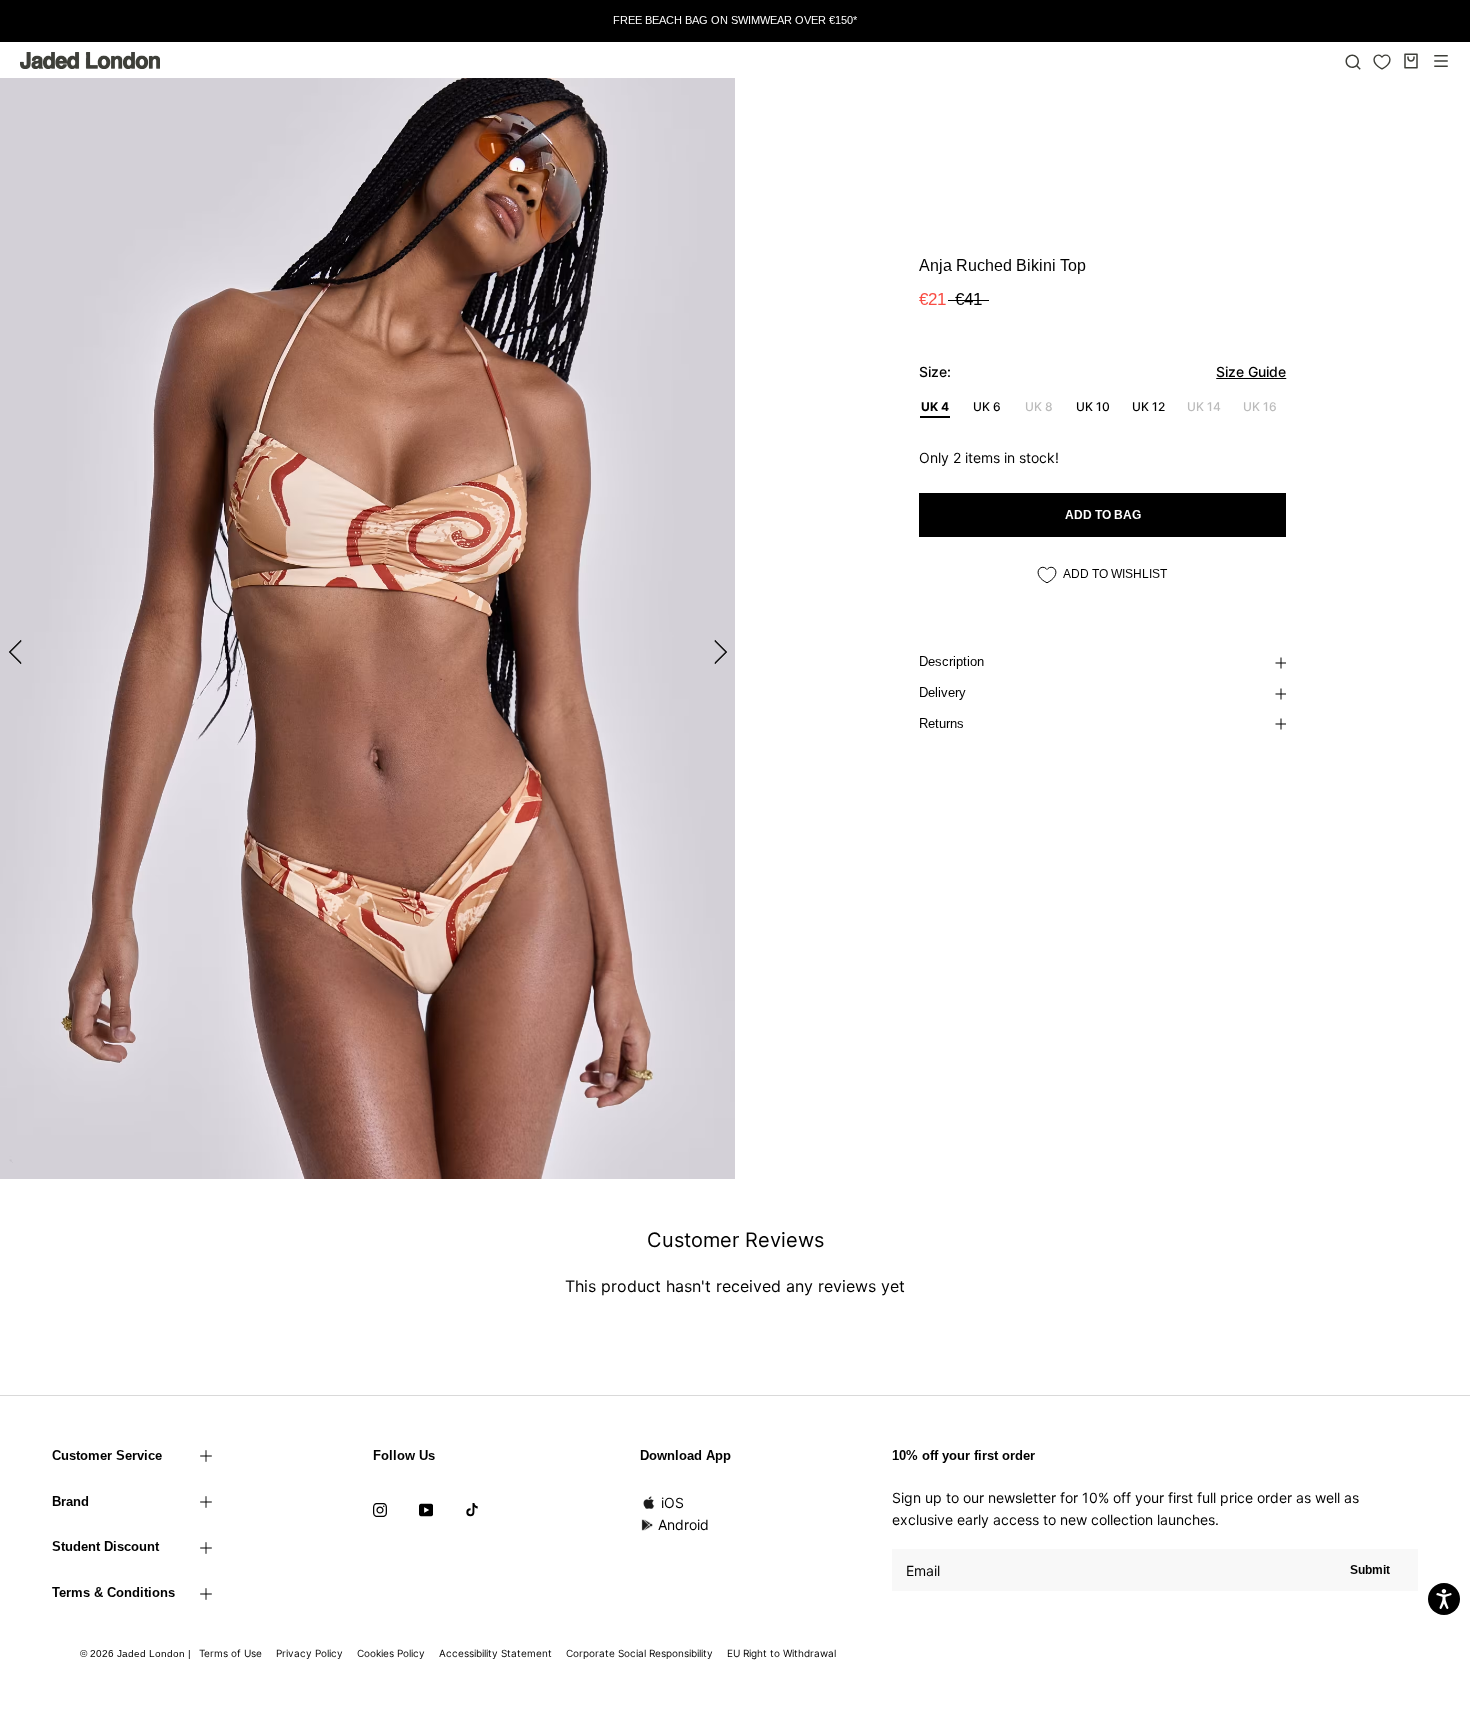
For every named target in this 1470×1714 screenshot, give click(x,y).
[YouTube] (426, 1509)
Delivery (942, 692)
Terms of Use (230, 1653)
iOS (672, 1502)
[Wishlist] (1382, 62)
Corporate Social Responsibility (639, 1653)
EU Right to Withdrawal (781, 1653)
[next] (717, 651)
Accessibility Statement (495, 1653)
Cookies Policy (391, 1653)
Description (951, 661)
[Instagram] (380, 1509)
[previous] (17, 651)
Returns (941, 723)
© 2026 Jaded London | (137, 1653)
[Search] (1353, 61)
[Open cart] (1411, 61)
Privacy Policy (309, 1653)
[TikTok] (472, 1509)
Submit (1370, 1570)
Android (683, 1524)
